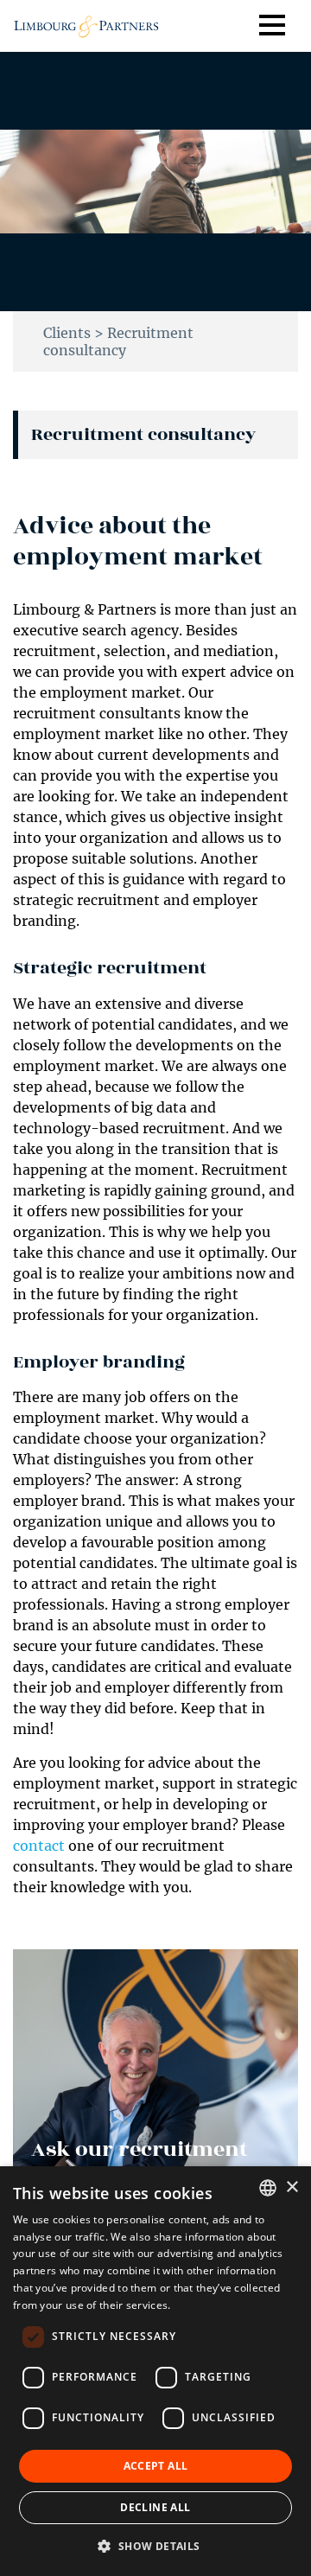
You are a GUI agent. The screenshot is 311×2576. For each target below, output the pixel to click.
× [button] (292, 2187)
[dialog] (155, 2371)
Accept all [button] (156, 2466)
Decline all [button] (155, 2507)
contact (39, 1846)
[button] (155, 2546)
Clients (67, 333)
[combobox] (268, 2188)
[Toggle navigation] (285, 26)
